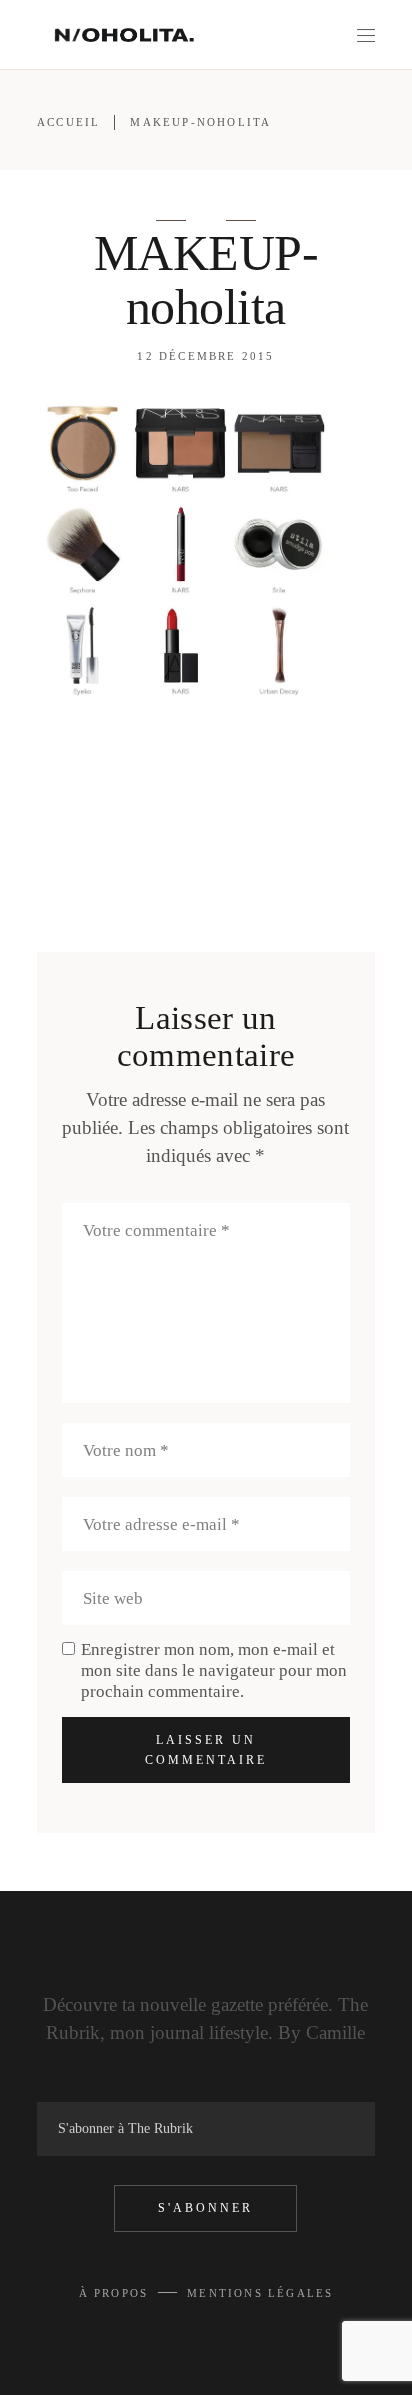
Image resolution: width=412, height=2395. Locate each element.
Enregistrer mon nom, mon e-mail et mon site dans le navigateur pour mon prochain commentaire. (214, 1670)
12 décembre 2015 (205, 356)
